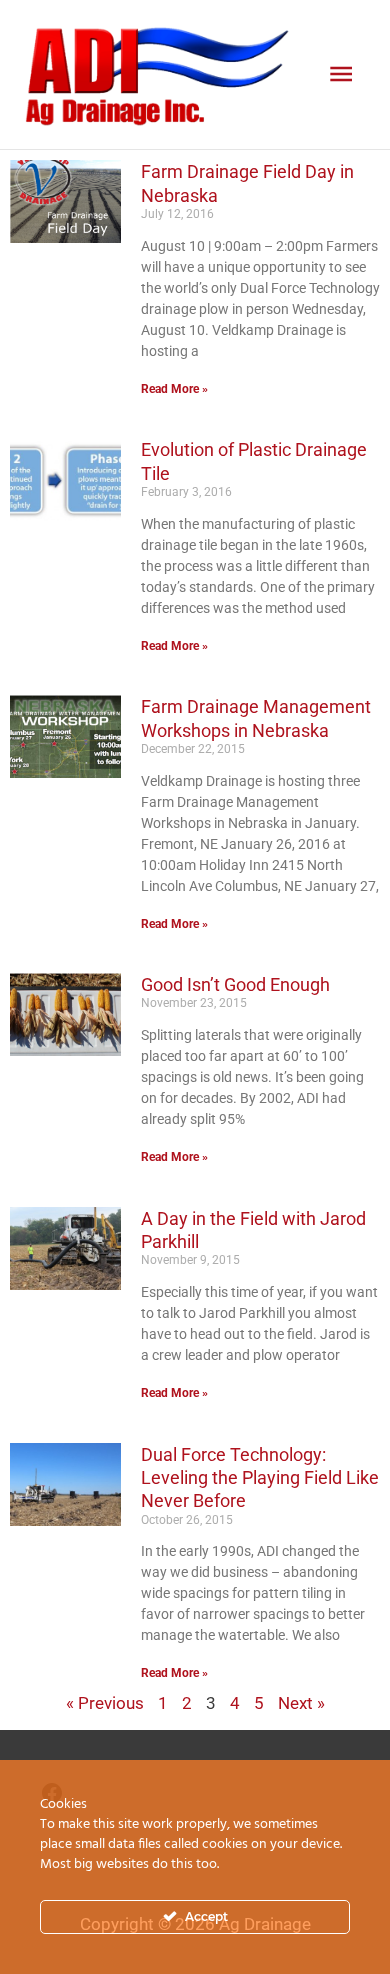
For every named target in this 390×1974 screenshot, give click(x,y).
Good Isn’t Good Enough (235, 984)
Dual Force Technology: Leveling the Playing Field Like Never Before (260, 1478)
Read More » (174, 389)
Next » (301, 1703)
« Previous (105, 1703)
